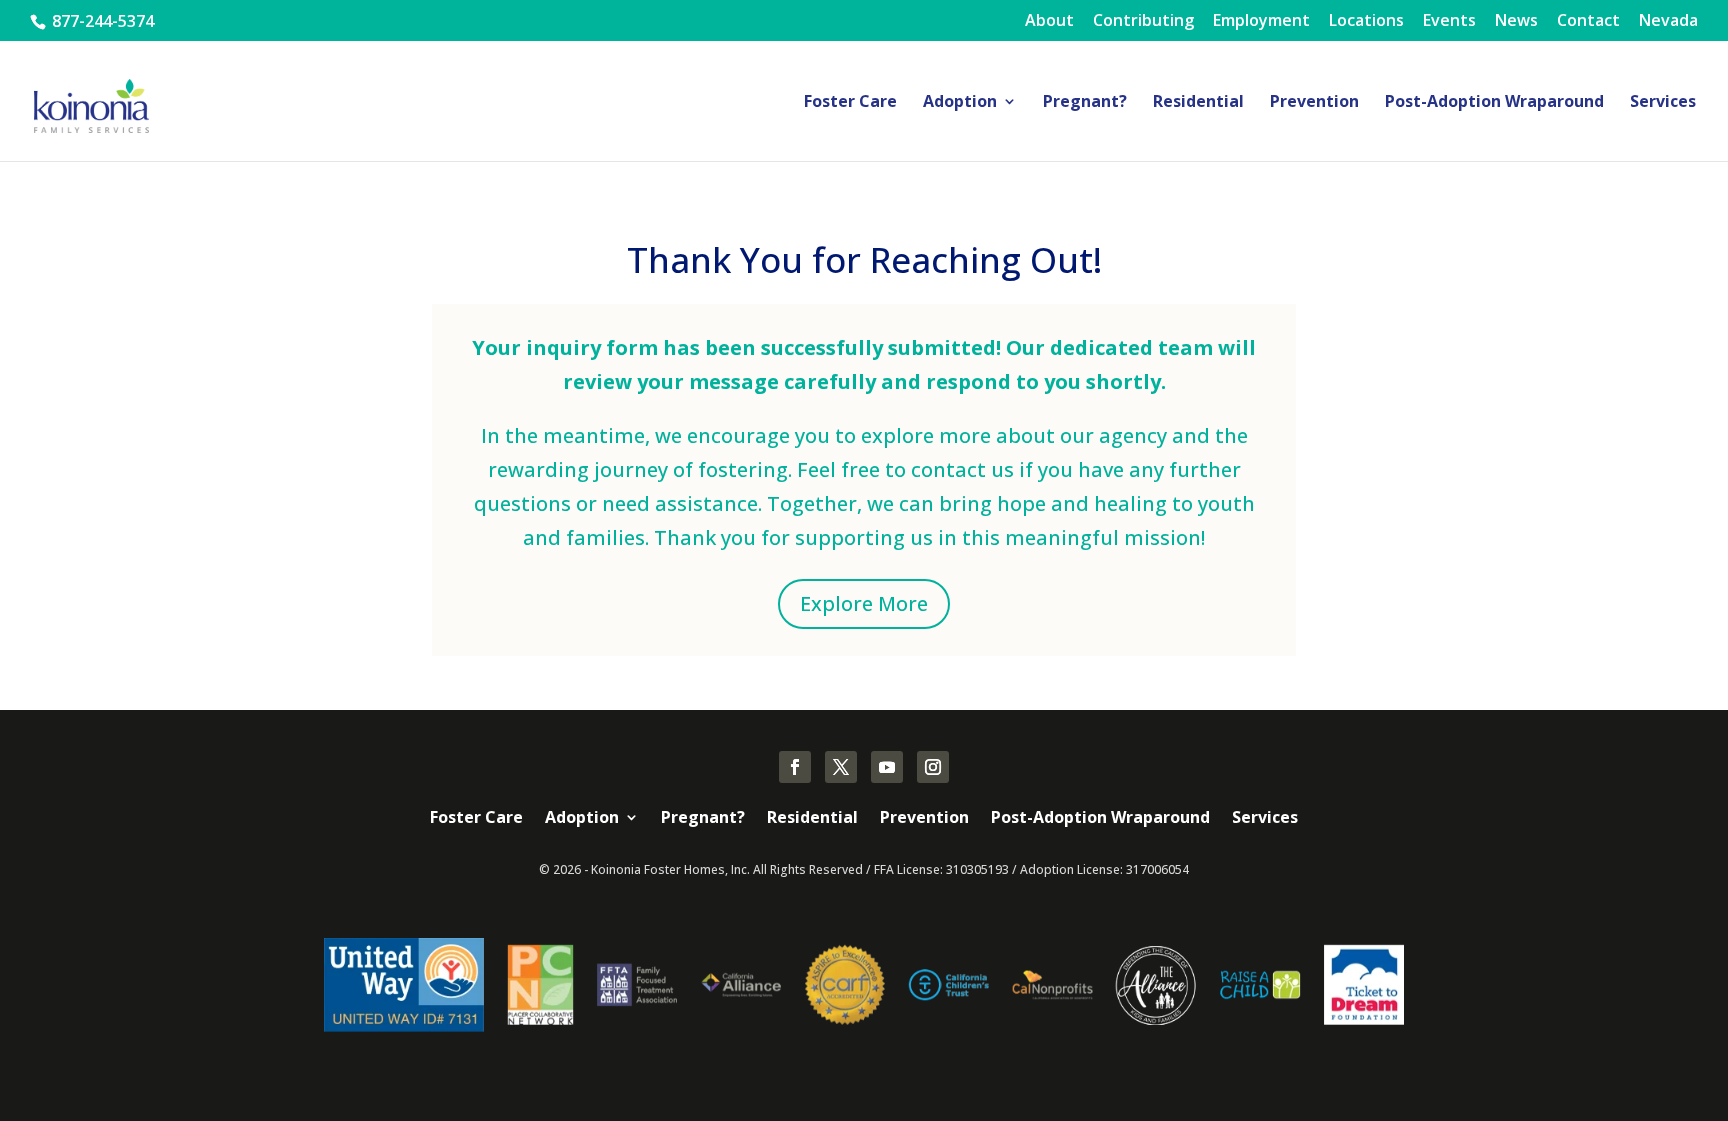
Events (1449, 21)
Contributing (1143, 21)
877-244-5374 (101, 21)
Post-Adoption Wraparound (1494, 103)
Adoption (960, 103)
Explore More (864, 603)
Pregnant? (1085, 103)
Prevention (1314, 103)
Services (1663, 103)
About (1049, 21)
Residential (1198, 103)
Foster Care (850, 103)
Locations (1366, 21)
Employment (1261, 21)
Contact (1588, 21)
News (1516, 21)
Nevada (1668, 21)
